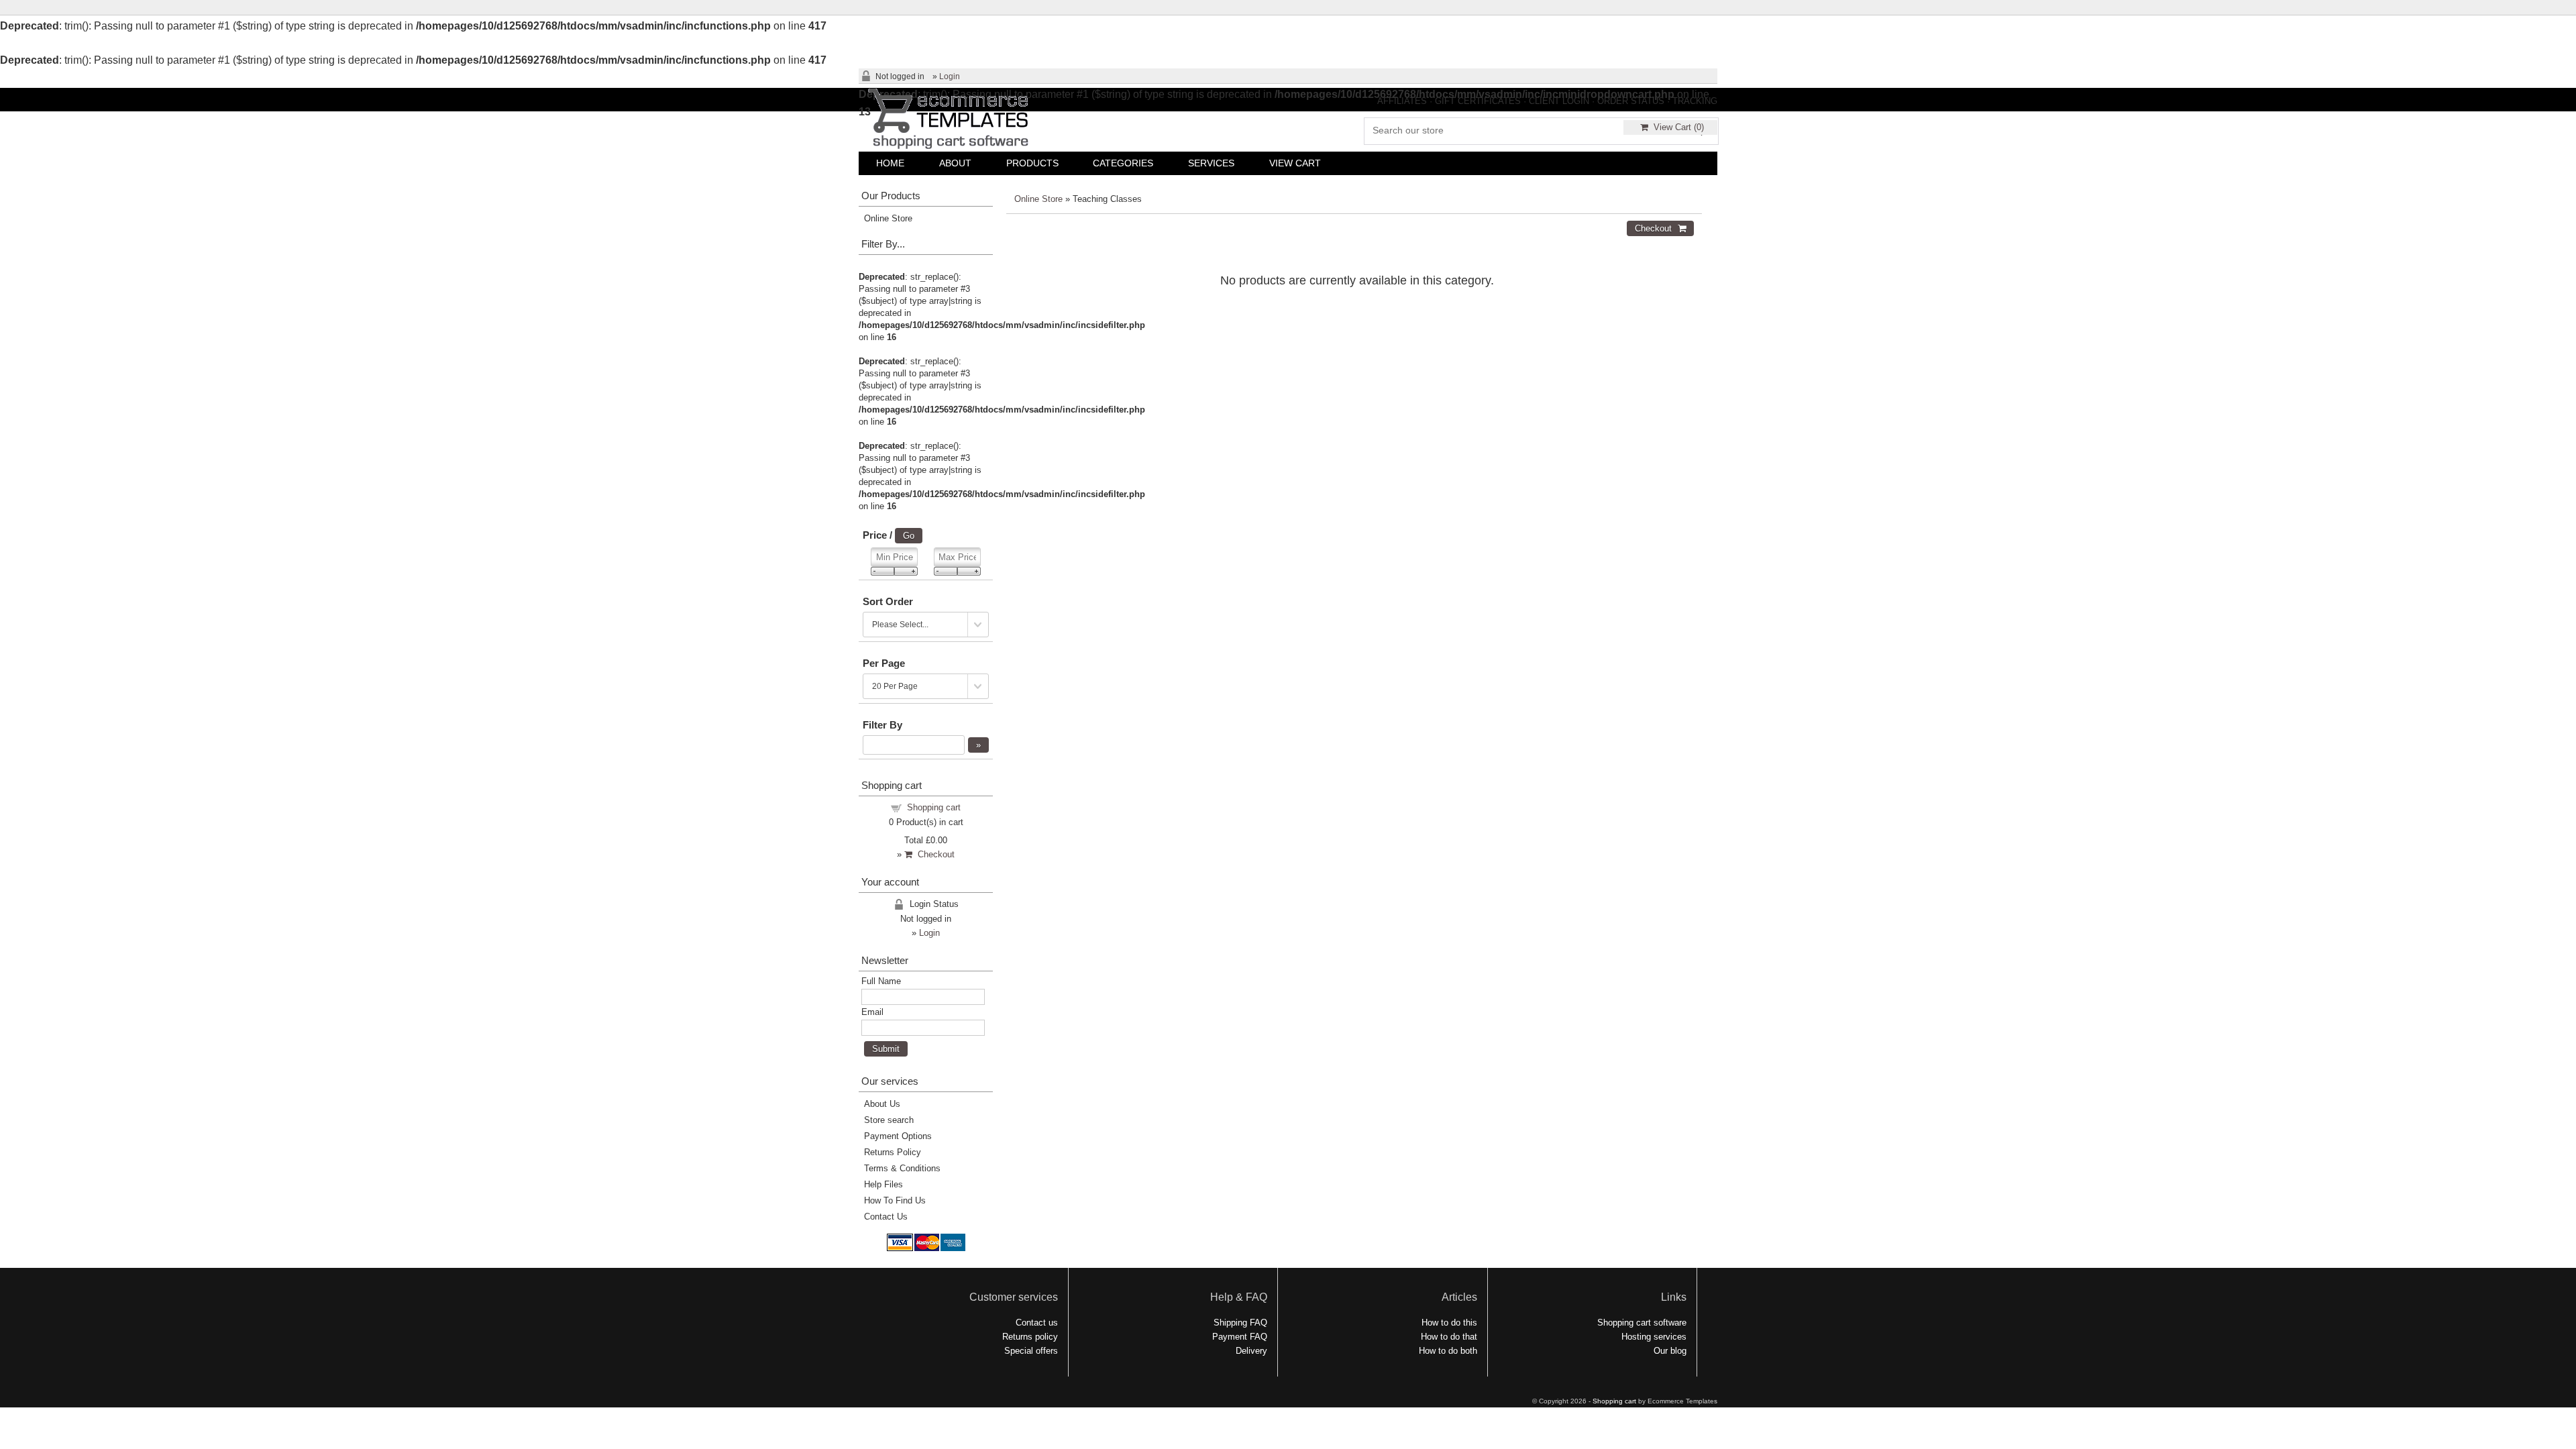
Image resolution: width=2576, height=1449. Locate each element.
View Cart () (1676, 127)
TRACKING (1695, 101)
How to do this (1449, 1323)
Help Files (883, 1184)
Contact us (1037, 1323)
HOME (890, 163)
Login (950, 76)
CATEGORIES (1123, 163)
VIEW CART (1295, 163)
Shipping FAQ (1240, 1323)
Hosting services (1654, 1337)
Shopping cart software (1642, 1323)
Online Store (1038, 199)
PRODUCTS (1032, 163)
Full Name (881, 981)
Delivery (1251, 1351)
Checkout (933, 854)
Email (872, 1012)
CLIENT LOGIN (1559, 101)
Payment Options (898, 1136)
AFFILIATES (1402, 101)
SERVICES (1211, 163)
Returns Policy (893, 1152)
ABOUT (955, 163)
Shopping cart (934, 807)
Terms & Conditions (902, 1168)
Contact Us (886, 1217)
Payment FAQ (1240, 1337)
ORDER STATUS (1631, 101)
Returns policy (1030, 1337)
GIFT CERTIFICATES (1478, 101)
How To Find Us (895, 1200)
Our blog (1670, 1351)
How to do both (1448, 1351)
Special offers (1031, 1351)
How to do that (1449, 1337)
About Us (882, 1104)
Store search (889, 1120)
